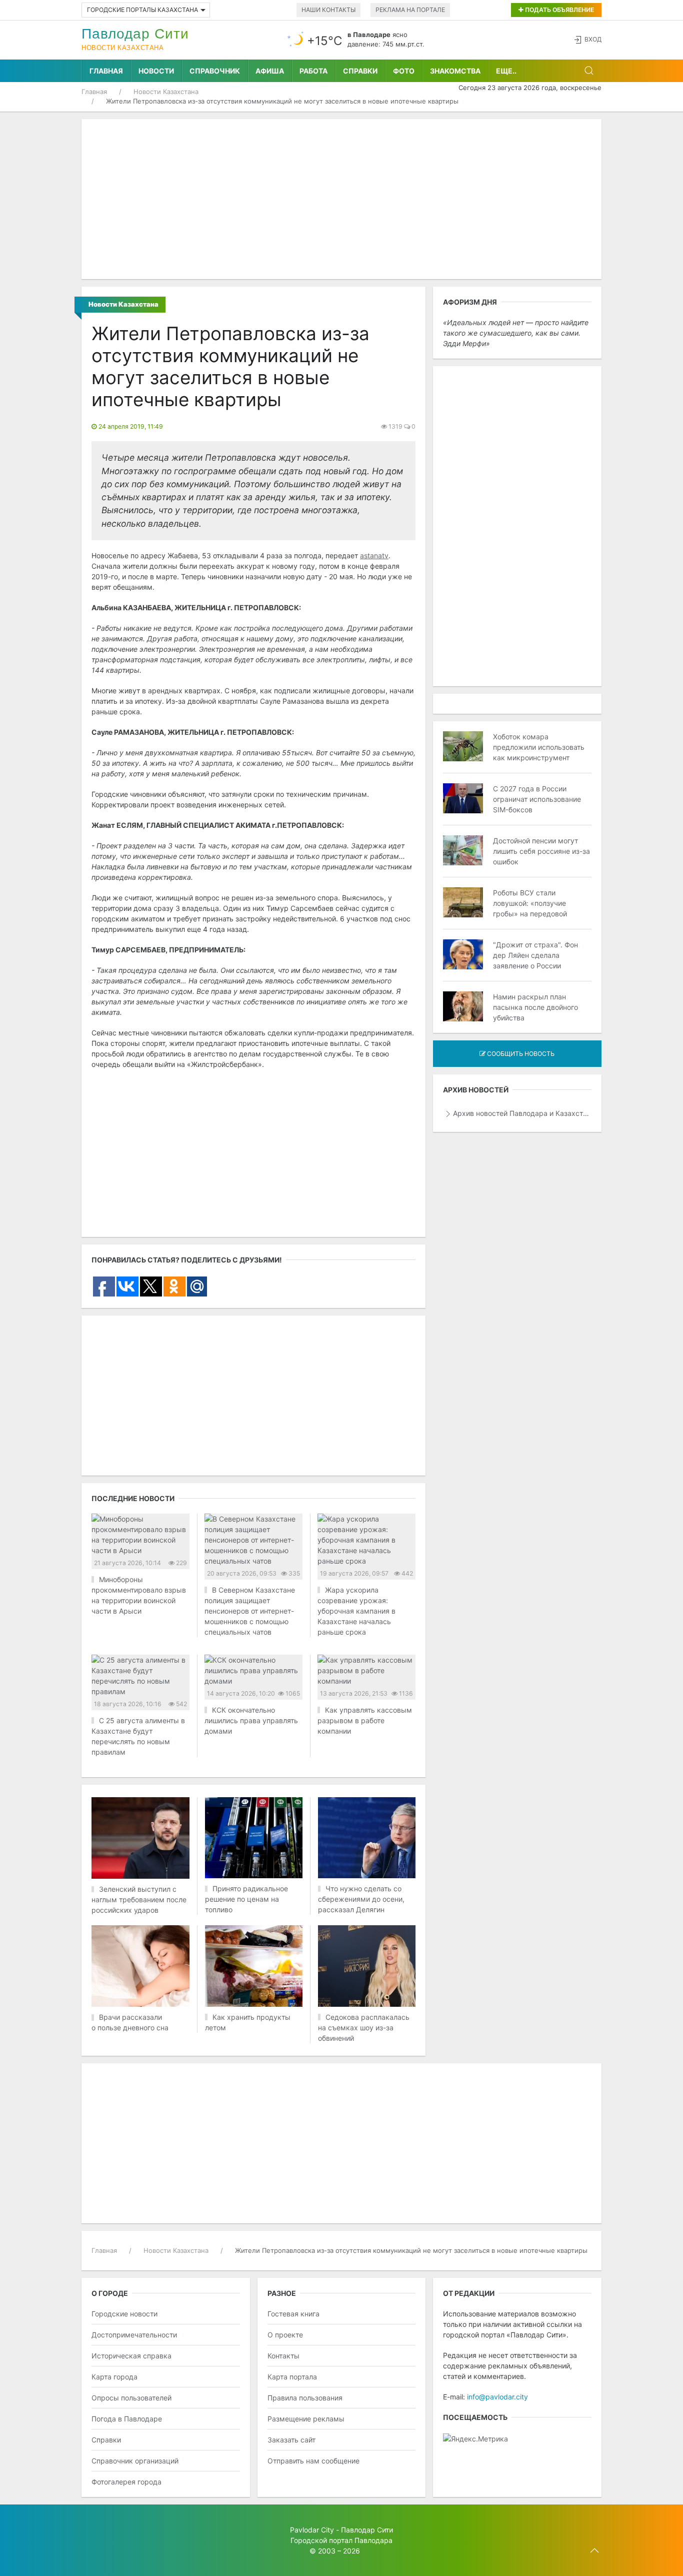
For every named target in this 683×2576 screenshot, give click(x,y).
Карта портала (292, 2377)
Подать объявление (559, 10)
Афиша (270, 71)
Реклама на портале (410, 10)
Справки (360, 71)
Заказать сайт (291, 2440)
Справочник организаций (135, 2461)
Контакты (283, 2356)
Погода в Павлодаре (127, 2419)
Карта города (114, 2377)
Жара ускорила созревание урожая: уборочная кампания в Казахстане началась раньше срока (356, 1611)
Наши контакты (328, 10)
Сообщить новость (520, 1054)
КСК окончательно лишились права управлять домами (251, 1720)
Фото (404, 71)
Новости (156, 71)
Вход (593, 39)
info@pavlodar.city (497, 2397)
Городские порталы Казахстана (142, 10)
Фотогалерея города (126, 2482)
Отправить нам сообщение (313, 2461)
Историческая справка (131, 2356)
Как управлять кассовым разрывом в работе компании (365, 1720)
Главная (106, 71)
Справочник (215, 71)
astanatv (374, 555)
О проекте (285, 2335)
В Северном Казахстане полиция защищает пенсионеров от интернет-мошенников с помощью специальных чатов (250, 1611)
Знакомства (455, 71)
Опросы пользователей (131, 2398)
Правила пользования (305, 2398)
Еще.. (506, 71)
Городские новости (124, 2314)
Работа (313, 71)
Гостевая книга (293, 2314)
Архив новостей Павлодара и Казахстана (522, 1113)
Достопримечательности (134, 2335)
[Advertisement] (341, 199)
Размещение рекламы (306, 2419)
